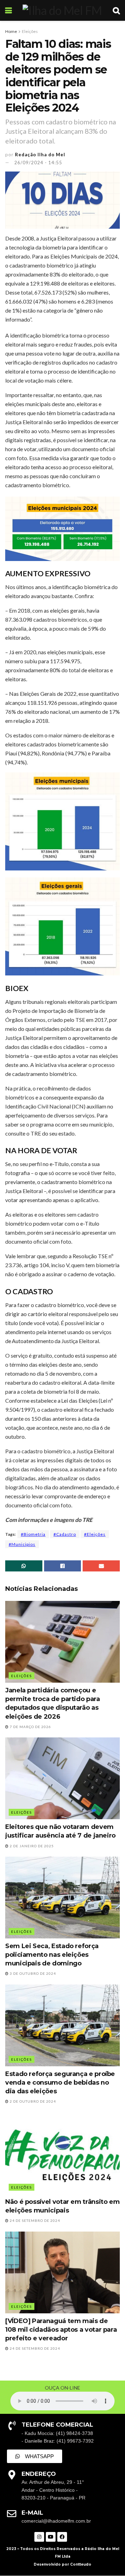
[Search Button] (116, 10)
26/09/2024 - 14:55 (38, 163)
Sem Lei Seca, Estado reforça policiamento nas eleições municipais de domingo (52, 1955)
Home (11, 31)
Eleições (30, 31)
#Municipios (22, 1544)
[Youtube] (51, 2537)
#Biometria (33, 1534)
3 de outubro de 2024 (32, 1973)
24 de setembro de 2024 (34, 2220)
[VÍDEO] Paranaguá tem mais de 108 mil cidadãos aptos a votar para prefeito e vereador (61, 2330)
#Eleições (95, 1534)
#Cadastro (65, 1534)
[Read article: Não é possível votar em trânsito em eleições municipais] (62, 2153)
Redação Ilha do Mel (40, 155)
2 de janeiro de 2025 (31, 1846)
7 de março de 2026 (30, 1727)
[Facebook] (62, 2537)
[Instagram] (39, 2537)
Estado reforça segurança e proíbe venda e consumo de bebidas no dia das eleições (60, 2083)
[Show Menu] (9, 10)
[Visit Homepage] (62, 10)
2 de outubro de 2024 (32, 2101)
